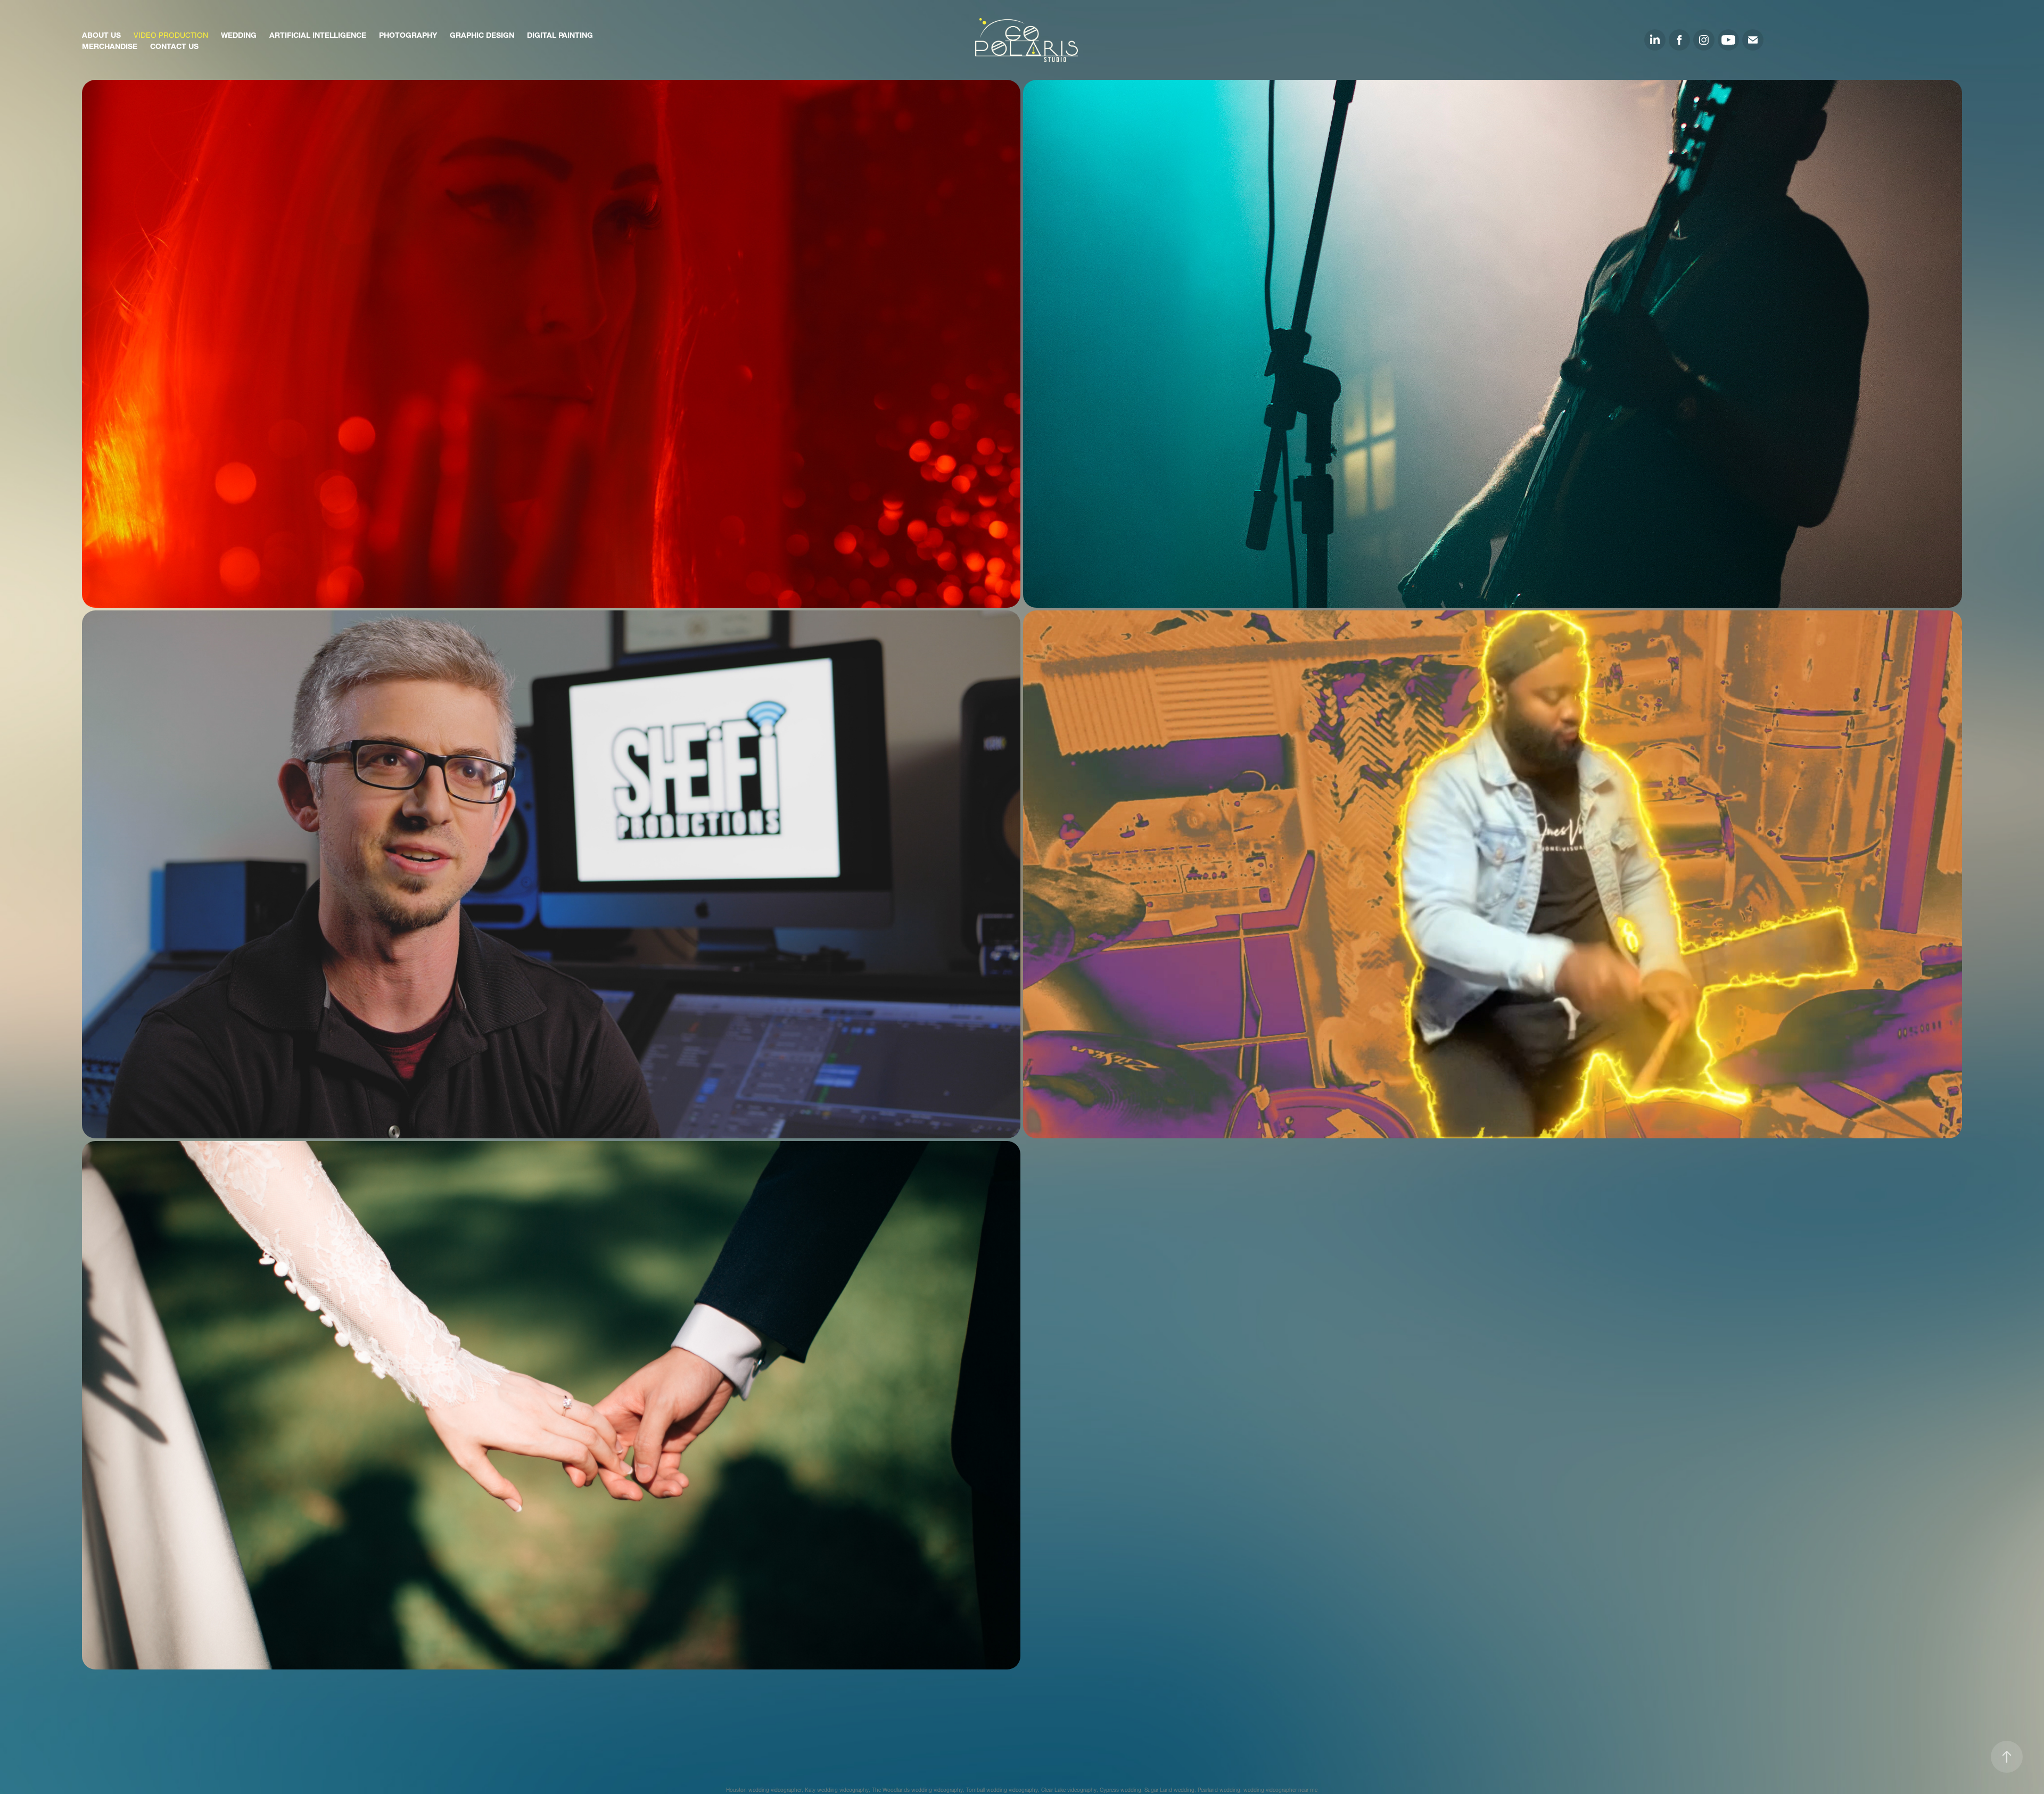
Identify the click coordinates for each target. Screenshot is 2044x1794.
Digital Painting (560, 34)
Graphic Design (482, 34)
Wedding (239, 34)
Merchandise (110, 45)
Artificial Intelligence (318, 34)
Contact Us (174, 45)
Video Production (171, 34)
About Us (101, 34)
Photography (408, 34)
